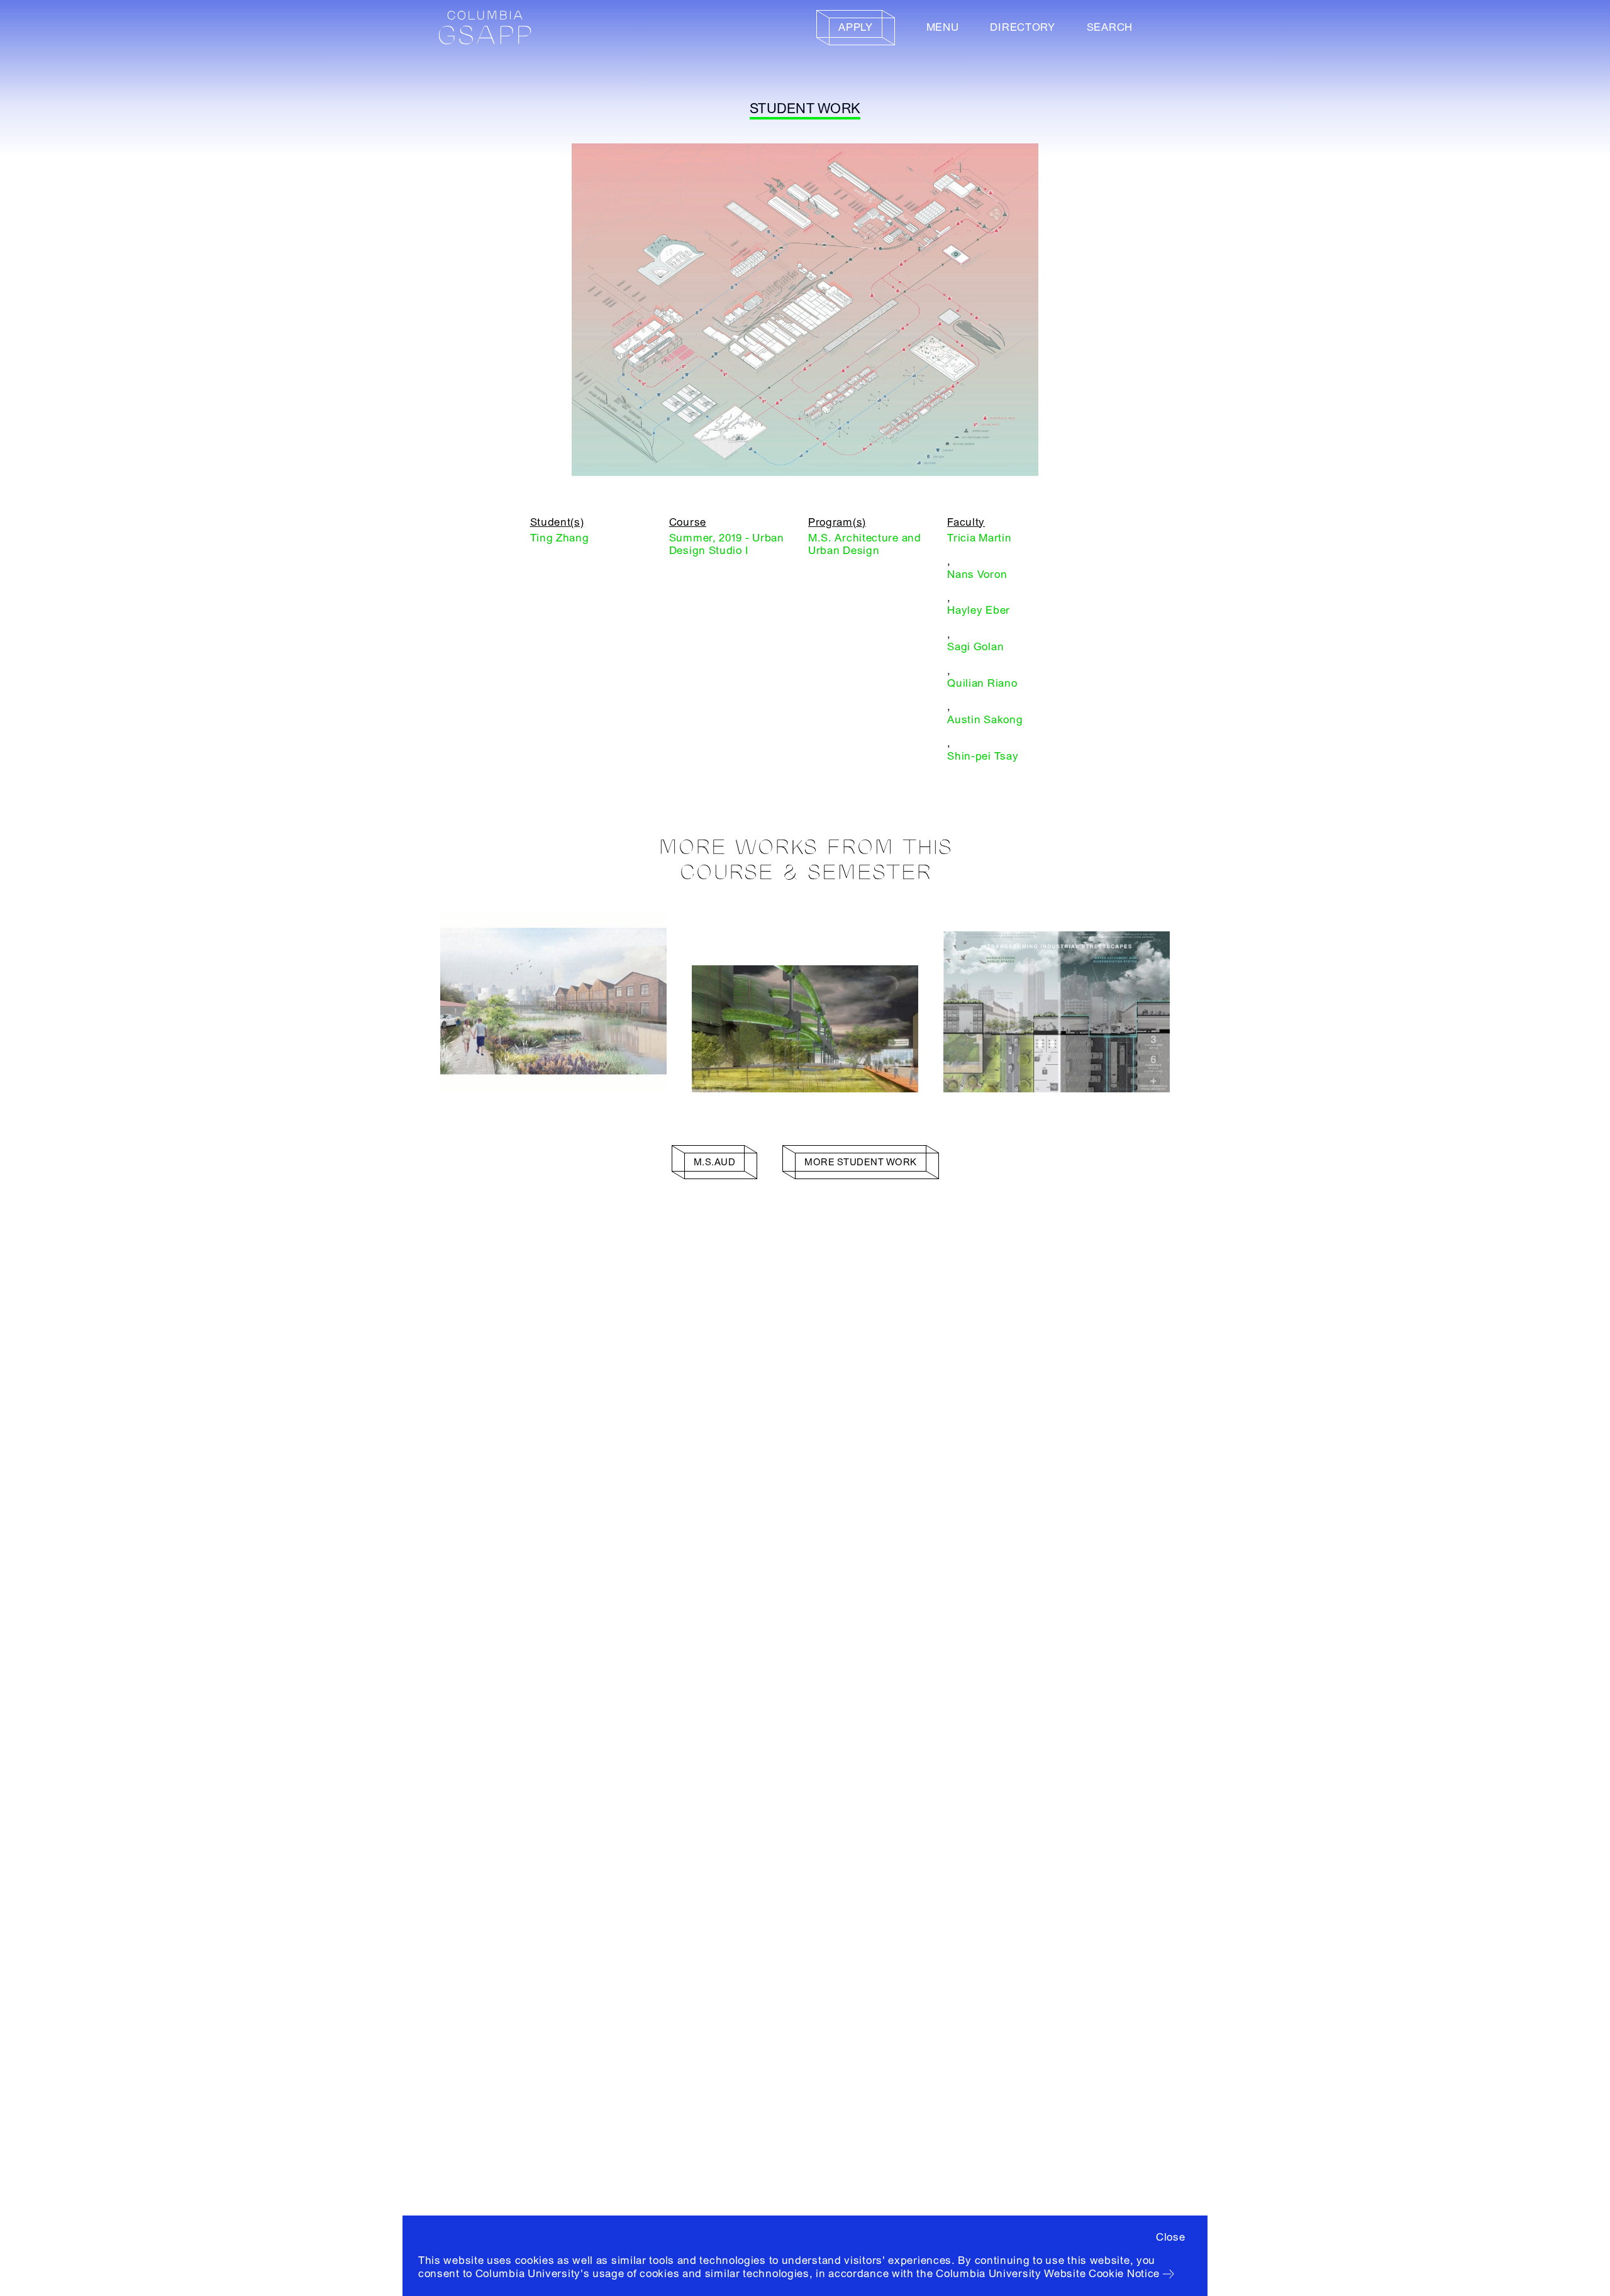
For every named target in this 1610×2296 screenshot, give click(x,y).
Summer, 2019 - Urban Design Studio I (727, 544)
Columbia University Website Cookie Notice (1048, 2274)
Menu (943, 27)
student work (805, 109)
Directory (1022, 27)
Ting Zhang (560, 538)
